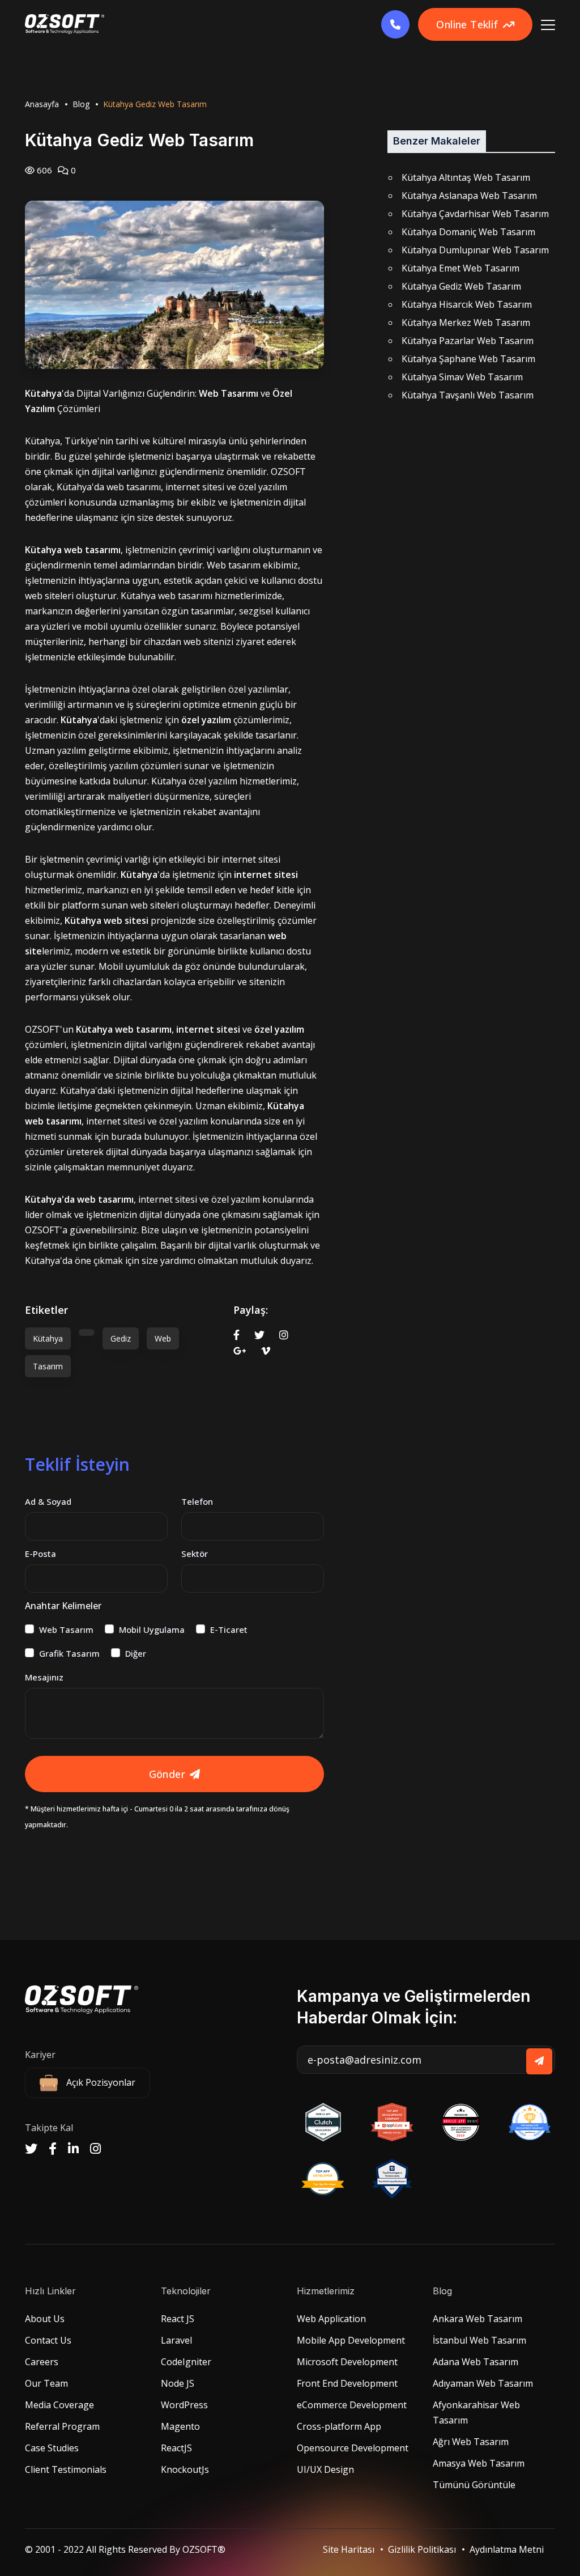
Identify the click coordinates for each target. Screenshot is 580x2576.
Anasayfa (42, 104)
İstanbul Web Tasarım (479, 2340)
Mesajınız (44, 1677)
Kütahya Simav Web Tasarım (462, 377)
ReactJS (176, 2448)
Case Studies (52, 2448)
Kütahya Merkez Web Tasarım (466, 322)
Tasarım (48, 1366)
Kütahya (48, 1338)
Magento (180, 2426)
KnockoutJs (185, 2469)
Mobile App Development (351, 2340)
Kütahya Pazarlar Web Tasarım (468, 341)
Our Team (46, 2383)
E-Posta (40, 1554)
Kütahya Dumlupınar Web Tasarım (475, 250)
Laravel (176, 2340)
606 (43, 170)
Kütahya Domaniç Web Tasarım (468, 232)
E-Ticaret (229, 1629)
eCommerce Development (352, 2405)
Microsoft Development (347, 2362)
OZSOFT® (204, 2549)
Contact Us (48, 2340)
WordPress (184, 2405)
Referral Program (62, 2426)
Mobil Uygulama (152, 1629)
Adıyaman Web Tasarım (483, 2383)
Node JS (178, 2383)
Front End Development (347, 2383)
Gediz (121, 1338)
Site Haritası (349, 2549)
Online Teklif (467, 24)
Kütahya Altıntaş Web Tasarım (466, 177)
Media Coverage (59, 2405)
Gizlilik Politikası (422, 2549)
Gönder (167, 1774)
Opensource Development (353, 2448)
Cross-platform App (339, 2426)
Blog (81, 104)
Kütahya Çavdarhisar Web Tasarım (475, 214)
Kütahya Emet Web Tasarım (460, 268)
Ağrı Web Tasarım (471, 2442)
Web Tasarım (66, 1629)
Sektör (195, 1554)
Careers (42, 2362)
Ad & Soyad (48, 1501)
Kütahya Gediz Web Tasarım (461, 286)
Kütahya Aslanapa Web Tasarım (469, 196)
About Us (45, 2319)
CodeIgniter (186, 2362)
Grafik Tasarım (69, 1653)
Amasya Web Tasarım (479, 2463)
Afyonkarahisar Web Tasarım (476, 2412)
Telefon (197, 1501)
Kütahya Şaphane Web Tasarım (468, 359)
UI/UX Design (325, 2469)
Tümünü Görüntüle (474, 2485)
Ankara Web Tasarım (477, 2319)
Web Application (331, 2319)
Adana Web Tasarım (475, 2362)
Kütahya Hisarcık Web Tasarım (467, 304)
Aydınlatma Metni (507, 2549)
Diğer (136, 1653)
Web (163, 1338)
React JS (178, 2319)
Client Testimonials (66, 2469)
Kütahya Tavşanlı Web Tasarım (468, 395)
